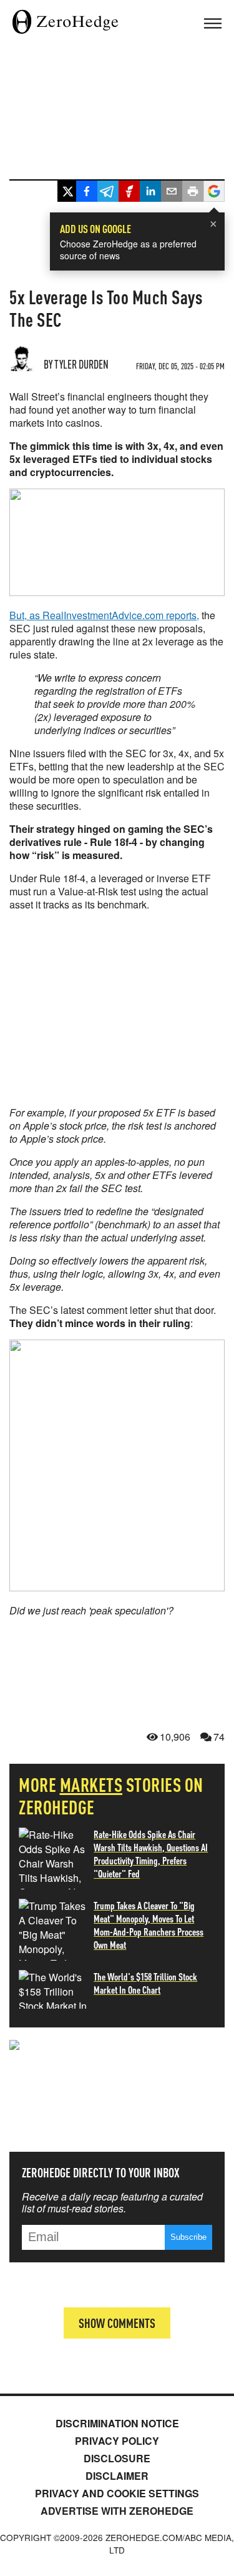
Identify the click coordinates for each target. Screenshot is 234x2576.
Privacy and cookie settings (117, 2493)
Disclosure (117, 2458)
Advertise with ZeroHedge (117, 2511)
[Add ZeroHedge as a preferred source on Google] (214, 193)
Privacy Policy (117, 2441)
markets (91, 1784)
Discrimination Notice (117, 2423)
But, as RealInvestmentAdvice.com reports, (104, 615)
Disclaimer (117, 2476)
